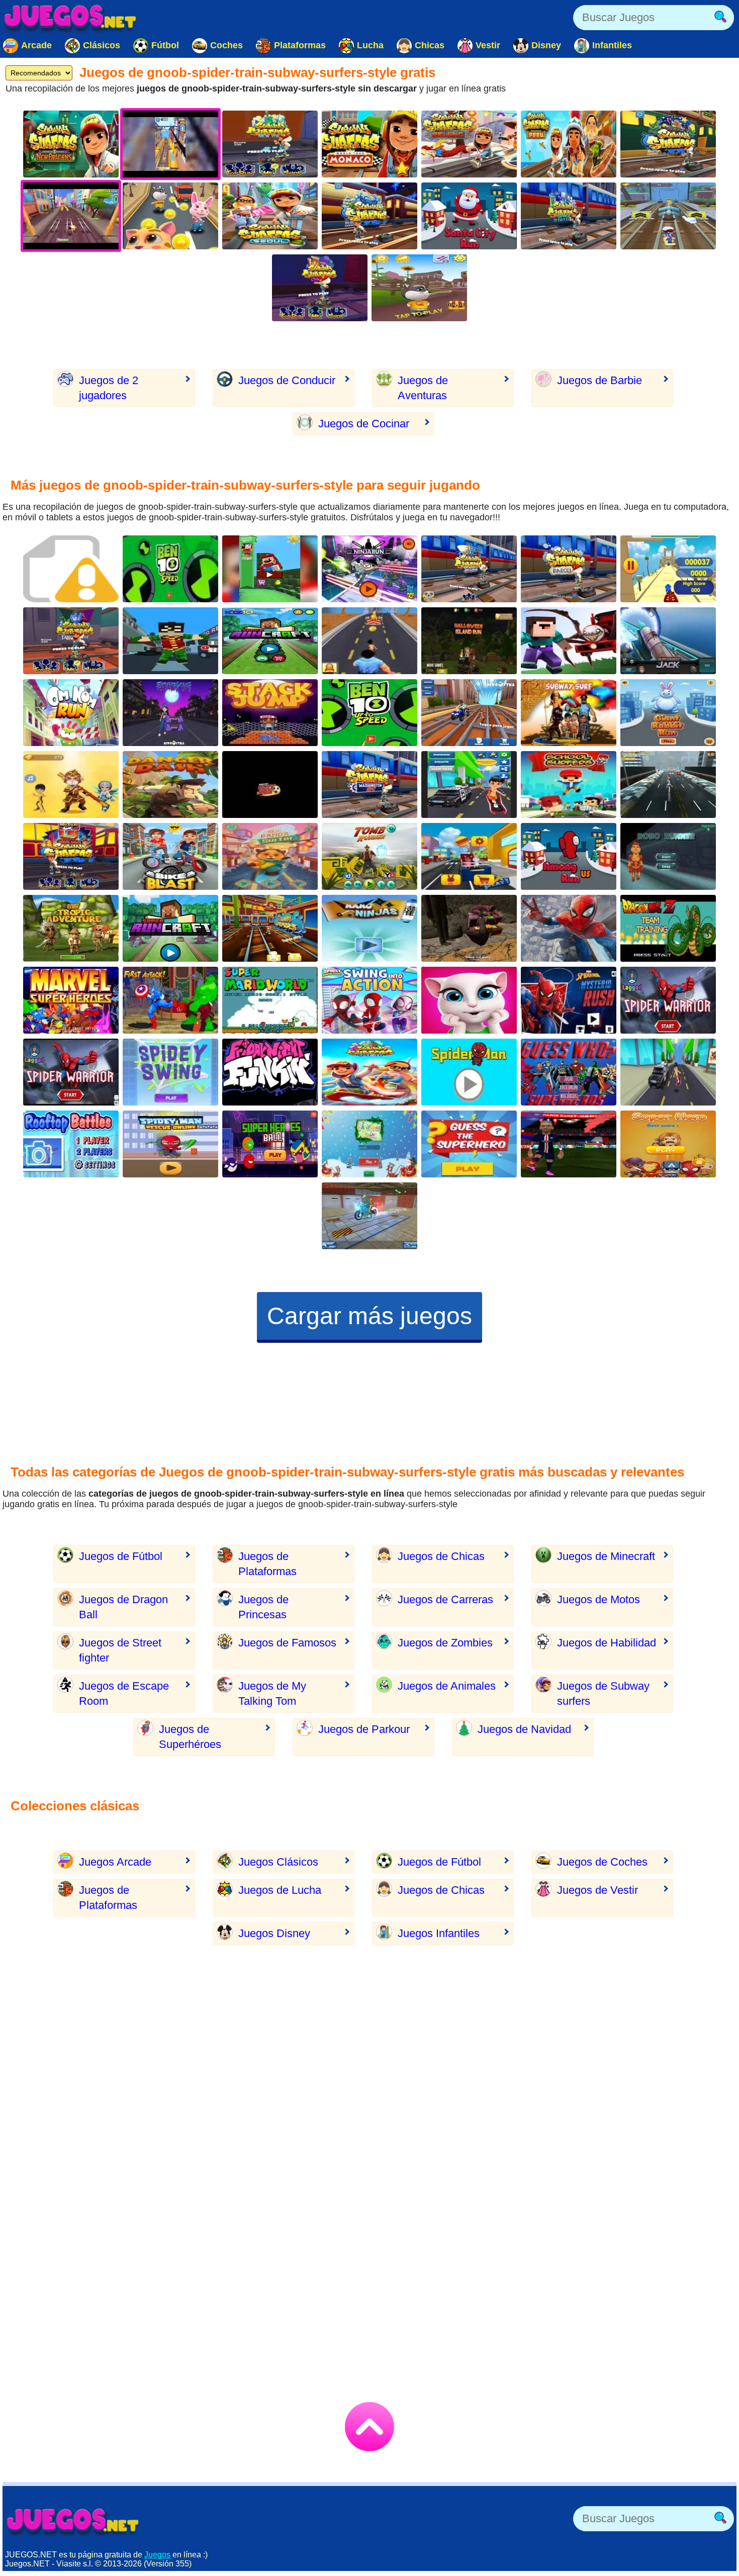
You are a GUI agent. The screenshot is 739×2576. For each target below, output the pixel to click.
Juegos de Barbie (599, 380)
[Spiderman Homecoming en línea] (71, 1072)
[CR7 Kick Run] (270, 785)
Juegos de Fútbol (121, 1556)
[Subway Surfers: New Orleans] (71, 144)
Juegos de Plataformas (267, 1564)
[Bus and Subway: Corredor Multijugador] (668, 1072)
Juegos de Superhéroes (190, 1737)
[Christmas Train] (369, 1144)
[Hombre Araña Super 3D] (569, 928)
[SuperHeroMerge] (668, 1144)
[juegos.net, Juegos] (70, 18)
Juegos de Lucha (280, 1890)
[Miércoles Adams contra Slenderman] (469, 928)
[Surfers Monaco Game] (369, 144)
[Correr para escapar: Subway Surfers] (71, 928)
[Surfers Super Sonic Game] (668, 569)
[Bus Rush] (668, 216)
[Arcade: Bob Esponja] (71, 569)
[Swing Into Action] (369, 1000)
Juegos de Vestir (597, 1890)
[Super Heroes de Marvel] (170, 1000)
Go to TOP (369, 2427)
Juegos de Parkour (364, 1729)
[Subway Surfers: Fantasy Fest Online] (71, 641)
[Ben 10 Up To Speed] (170, 569)
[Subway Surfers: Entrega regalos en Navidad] (469, 216)
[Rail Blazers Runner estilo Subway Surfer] (469, 713)
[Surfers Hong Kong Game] (71, 856)
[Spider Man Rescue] (170, 1144)
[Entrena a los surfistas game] (270, 928)
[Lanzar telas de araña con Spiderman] (170, 1072)
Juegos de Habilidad (607, 1643)
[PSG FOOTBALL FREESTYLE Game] (569, 1144)
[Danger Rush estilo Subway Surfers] (170, 785)
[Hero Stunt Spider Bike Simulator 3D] (369, 1216)
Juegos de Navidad (524, 1729)
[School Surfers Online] (569, 785)
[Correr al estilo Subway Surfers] (469, 785)
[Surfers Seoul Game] (270, 216)
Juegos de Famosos (287, 1643)
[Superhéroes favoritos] (569, 1072)
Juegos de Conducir (287, 380)
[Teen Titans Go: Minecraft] (170, 641)
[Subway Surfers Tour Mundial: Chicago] (320, 288)
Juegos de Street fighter (120, 1650)
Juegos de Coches (602, 1862)
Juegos (157, 2555)
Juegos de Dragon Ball (123, 1607)
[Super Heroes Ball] (270, 1144)
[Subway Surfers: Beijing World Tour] (469, 144)
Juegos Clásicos (278, 1862)
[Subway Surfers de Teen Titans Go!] (369, 569)
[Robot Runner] (668, 856)
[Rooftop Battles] (71, 1144)
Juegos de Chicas (441, 1556)
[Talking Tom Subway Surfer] (419, 288)
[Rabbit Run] (668, 713)
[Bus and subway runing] (569, 713)
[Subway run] (369, 641)
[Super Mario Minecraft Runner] (270, 569)
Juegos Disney (274, 1933)
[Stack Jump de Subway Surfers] (270, 713)
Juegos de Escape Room (124, 1693)
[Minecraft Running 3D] (270, 641)
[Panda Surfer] (270, 856)
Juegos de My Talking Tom (272, 1693)
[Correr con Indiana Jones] (369, 856)
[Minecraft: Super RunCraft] (170, 928)
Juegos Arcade (115, 1862)
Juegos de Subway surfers (603, 1693)
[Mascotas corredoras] (469, 856)
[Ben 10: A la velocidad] (369, 713)
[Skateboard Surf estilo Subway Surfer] (71, 785)
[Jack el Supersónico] (668, 641)
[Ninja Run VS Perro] (369, 928)
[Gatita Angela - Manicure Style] (469, 1000)
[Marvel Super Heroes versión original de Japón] (71, 1000)
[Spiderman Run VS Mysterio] (569, 1000)
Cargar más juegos (369, 1316)
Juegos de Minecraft (606, 1556)
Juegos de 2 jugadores (109, 388)
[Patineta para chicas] (668, 785)
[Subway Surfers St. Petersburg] (369, 216)
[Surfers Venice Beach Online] (469, 569)
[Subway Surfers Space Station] (569, 216)
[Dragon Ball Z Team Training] (668, 928)
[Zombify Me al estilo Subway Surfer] (170, 713)
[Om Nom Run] (71, 713)
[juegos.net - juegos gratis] (73, 2521)
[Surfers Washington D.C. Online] (369, 785)
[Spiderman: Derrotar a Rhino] (668, 1000)
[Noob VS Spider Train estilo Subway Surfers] (569, 641)
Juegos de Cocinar (364, 424)
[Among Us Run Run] (569, 856)
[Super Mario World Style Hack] (270, 1000)
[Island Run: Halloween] (469, 641)
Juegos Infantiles (439, 1933)
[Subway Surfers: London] (668, 144)
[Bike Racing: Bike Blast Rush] (170, 856)
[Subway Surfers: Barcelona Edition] (569, 569)
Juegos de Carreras (445, 1599)
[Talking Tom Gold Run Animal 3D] (170, 216)
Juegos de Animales (447, 1686)
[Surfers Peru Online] (569, 144)
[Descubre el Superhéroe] (469, 1144)
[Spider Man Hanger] (469, 1072)
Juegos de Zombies (445, 1643)
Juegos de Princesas (263, 1607)
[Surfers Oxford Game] (369, 1072)
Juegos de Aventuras (423, 388)
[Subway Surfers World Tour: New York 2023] (270, 144)
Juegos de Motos (598, 1599)
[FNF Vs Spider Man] (270, 1072)
